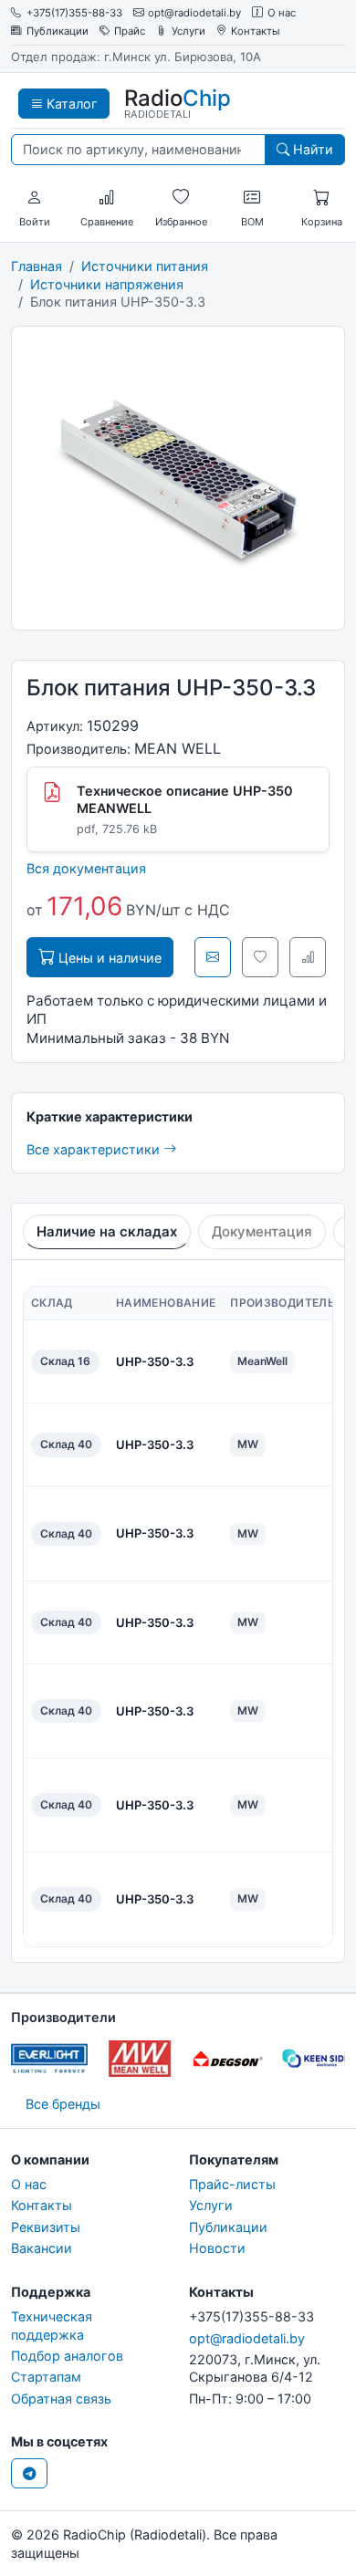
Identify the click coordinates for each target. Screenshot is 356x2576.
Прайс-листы (232, 2184)
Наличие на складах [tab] (107, 1231)
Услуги (188, 31)
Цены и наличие (108, 958)
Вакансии (42, 2248)
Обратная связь (61, 2399)
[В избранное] (260, 957)
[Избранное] (181, 198)
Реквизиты (46, 2227)
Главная (37, 266)
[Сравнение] (107, 198)
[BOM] (252, 198)
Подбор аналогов (67, 2356)
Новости (217, 2248)
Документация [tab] (262, 1231)
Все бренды (63, 2104)
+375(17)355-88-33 (74, 13)
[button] (35, 198)
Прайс (130, 31)
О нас (282, 13)
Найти (311, 149)
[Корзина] (321, 198)
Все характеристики (95, 1149)
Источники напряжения (107, 284)
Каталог (70, 104)
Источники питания (145, 266)
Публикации (58, 31)
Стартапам (46, 2377)
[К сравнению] (308, 957)
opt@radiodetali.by (194, 13)
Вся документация (86, 868)
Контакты (256, 31)
